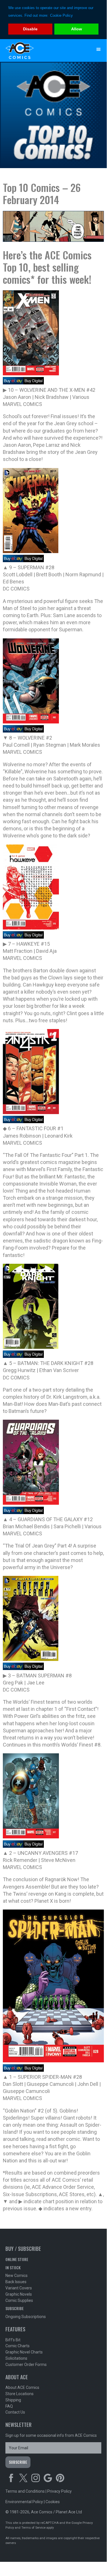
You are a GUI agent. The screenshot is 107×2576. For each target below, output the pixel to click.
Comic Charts (18, 2346)
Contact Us (15, 2412)
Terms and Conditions (25, 2491)
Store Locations (19, 2394)
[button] (98, 49)
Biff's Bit (13, 2340)
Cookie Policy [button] (61, 15)
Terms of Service (33, 2528)
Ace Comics (42, 50)
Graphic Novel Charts (24, 2352)
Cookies (53, 2502)
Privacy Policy (59, 2491)
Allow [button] (77, 29)
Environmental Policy (24, 2502)
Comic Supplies (19, 2300)
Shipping (13, 2400)
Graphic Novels (19, 2294)
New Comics (17, 2276)
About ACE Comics (22, 2387)
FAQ (9, 2406)
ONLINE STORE (17, 2259)
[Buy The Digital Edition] (34, 383)
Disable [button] (30, 29)
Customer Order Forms (26, 2365)
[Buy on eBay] (13, 383)
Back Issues (16, 2282)
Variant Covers (19, 2288)
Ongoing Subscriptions (26, 2317)
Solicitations (16, 2358)
